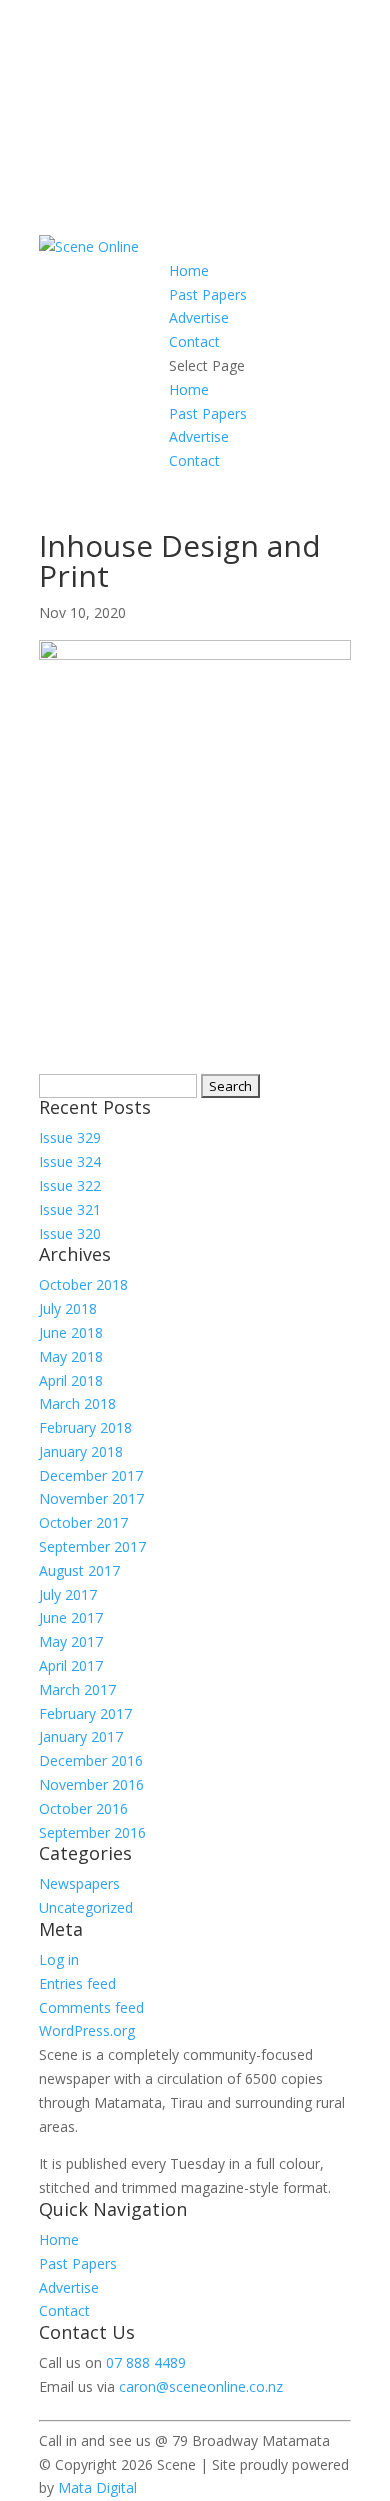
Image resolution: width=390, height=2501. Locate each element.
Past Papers (208, 294)
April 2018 (71, 1380)
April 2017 (71, 1665)
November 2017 (91, 1498)
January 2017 (81, 1736)
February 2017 (85, 1713)
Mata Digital (97, 2487)
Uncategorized (86, 1907)
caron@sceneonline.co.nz (201, 2386)
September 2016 (92, 1832)
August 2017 (79, 1570)
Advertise (199, 317)
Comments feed (91, 2007)
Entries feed (77, 1983)
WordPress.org (87, 2030)
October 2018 (83, 1284)
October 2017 (83, 1522)
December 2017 (91, 1475)
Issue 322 (70, 1185)
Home (189, 270)
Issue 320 (70, 1233)
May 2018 (71, 1356)
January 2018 (81, 1451)
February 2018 (85, 1427)
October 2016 (83, 1808)
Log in (59, 1959)
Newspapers (79, 1883)
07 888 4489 (146, 2362)
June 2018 (71, 1332)
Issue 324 (70, 1161)
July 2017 (68, 1594)
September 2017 (92, 1546)
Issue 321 (70, 1209)
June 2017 (71, 1617)
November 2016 (91, 1784)
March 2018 (77, 1403)
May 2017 (71, 1641)
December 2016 (91, 1760)
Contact (194, 341)
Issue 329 (70, 1137)
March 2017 (77, 1689)
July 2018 (68, 1308)
